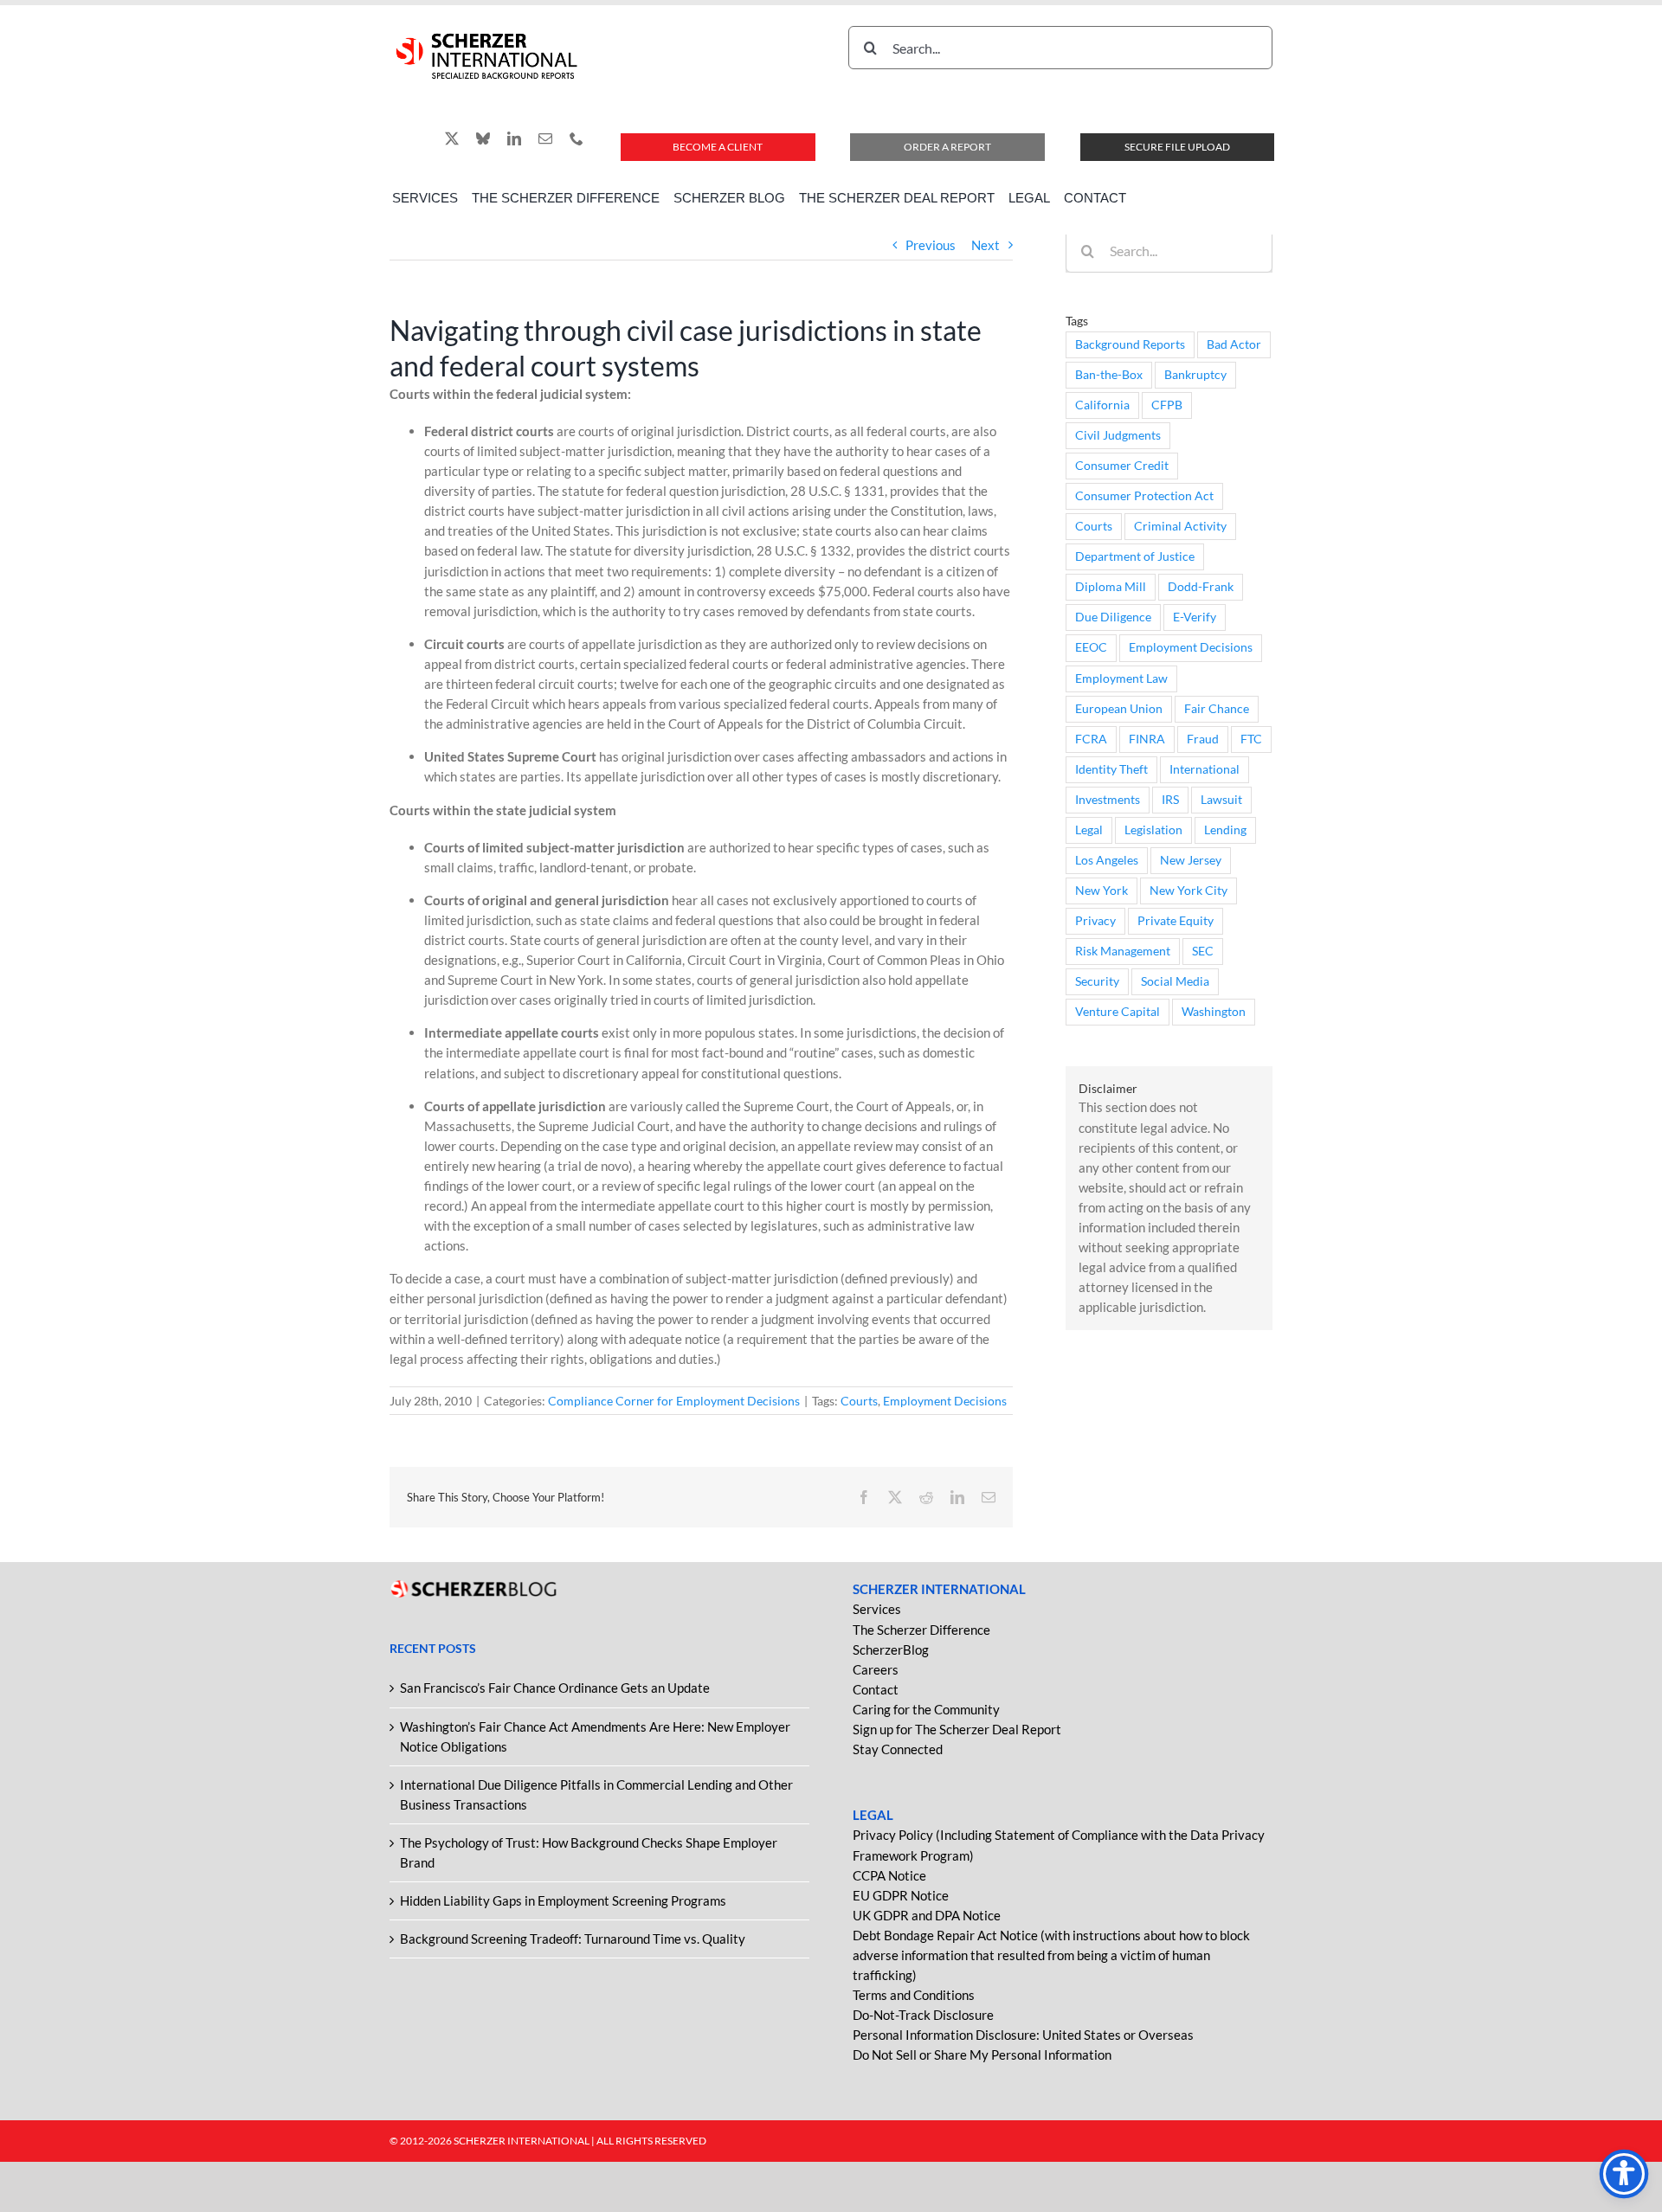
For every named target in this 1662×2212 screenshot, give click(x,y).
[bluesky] (483, 138)
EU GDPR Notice (901, 1895)
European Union (1119, 709)
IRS (1170, 800)
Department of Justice (1135, 556)
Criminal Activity (1180, 526)
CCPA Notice (889, 1875)
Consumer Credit (1122, 466)
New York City (1189, 891)
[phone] (577, 138)
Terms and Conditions (914, 1995)
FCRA (1091, 739)
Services (877, 1609)
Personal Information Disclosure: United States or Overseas (1023, 2035)
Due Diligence (1113, 617)
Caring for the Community (926, 1709)
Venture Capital (1118, 1012)
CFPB (1167, 405)
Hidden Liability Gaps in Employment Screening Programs (563, 1900)
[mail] (545, 138)
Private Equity (1176, 921)
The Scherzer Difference (921, 1630)
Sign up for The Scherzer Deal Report (957, 1729)
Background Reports (1130, 344)
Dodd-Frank (1201, 587)
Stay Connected (898, 1749)
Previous (931, 245)
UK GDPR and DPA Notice (927, 1915)
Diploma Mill (1111, 587)
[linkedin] (514, 138)
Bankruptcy (1195, 375)
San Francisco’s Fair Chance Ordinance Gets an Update (555, 1688)
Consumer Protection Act (1144, 496)
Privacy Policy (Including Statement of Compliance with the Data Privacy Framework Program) (1059, 1845)
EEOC (1091, 647)
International (1205, 769)
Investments (1108, 800)
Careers (876, 1669)
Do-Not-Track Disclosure (923, 2015)
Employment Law (1121, 678)
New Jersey (1191, 860)
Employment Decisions (945, 1401)
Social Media (1175, 981)
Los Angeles (1107, 860)
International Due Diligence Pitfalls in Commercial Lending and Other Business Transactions (596, 1794)
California (1102, 405)
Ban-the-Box (1109, 375)
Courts (859, 1401)
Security (1097, 981)
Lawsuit (1221, 800)
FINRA (1147, 739)
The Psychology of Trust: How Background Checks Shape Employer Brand (589, 1852)
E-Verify (1195, 617)
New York (1102, 891)
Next (986, 245)
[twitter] (452, 138)
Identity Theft (1111, 769)
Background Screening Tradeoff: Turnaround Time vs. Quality (573, 1939)
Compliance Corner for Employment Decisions (674, 1401)
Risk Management (1123, 951)
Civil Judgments (1118, 435)
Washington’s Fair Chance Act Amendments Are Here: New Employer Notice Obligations (595, 1736)
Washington (1214, 1012)
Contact (876, 1689)
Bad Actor (1234, 344)
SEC (1203, 951)
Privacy (1095, 921)
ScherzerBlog (891, 1649)
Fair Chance (1217, 709)
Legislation (1153, 830)
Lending (1225, 830)
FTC (1251, 739)
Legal (1089, 830)
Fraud (1203, 739)
